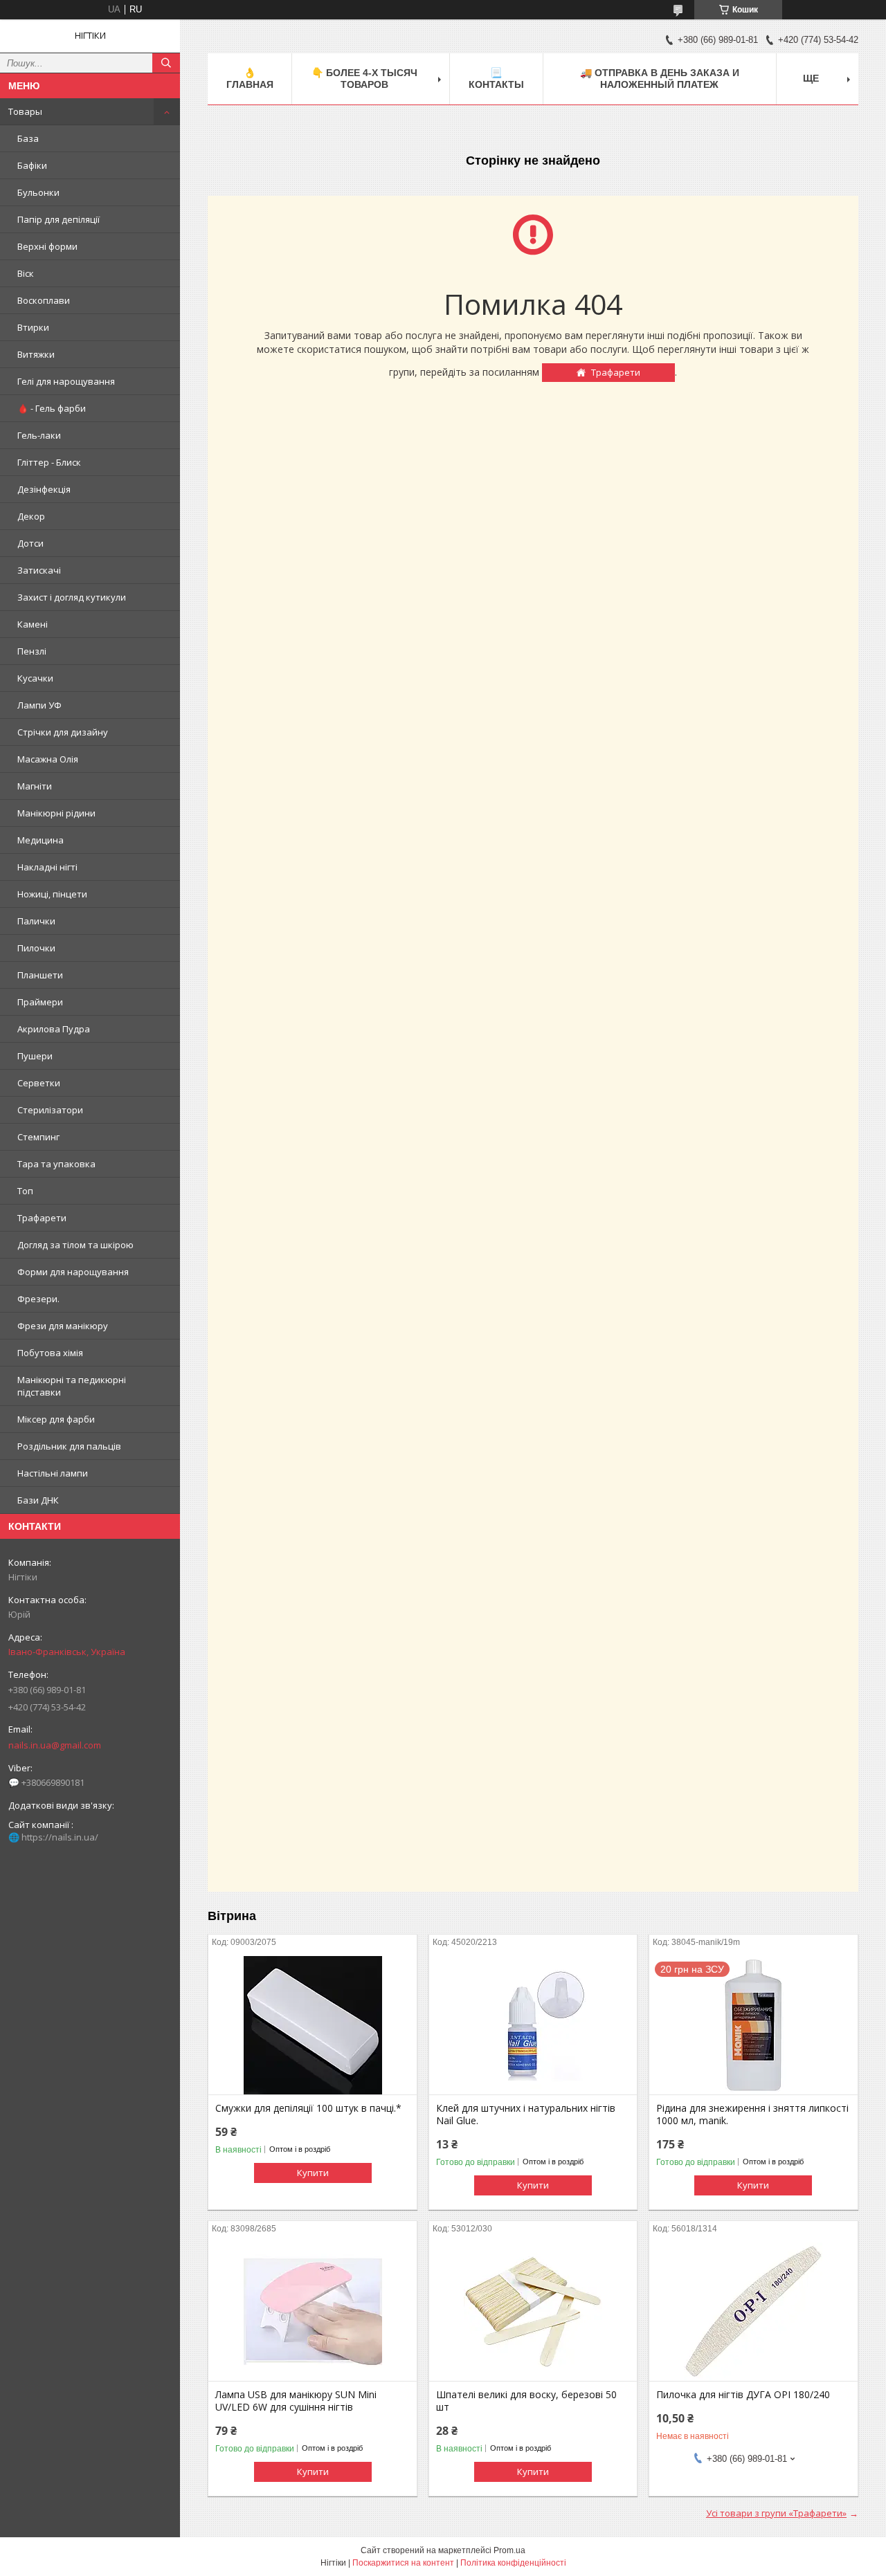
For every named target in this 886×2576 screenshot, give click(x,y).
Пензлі (32, 651)
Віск (26, 273)
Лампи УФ (39, 705)
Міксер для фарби (56, 1419)
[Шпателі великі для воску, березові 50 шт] (533, 2312)
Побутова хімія (50, 1353)
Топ (25, 1191)
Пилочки (36, 948)
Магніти (35, 786)
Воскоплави (44, 300)
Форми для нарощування (73, 1272)
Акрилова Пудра (54, 1029)
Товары (25, 111)
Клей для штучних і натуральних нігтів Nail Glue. (526, 2114)
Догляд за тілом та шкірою (75, 1245)
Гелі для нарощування (66, 381)
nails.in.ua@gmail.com (55, 1745)
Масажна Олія (48, 759)
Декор (31, 516)
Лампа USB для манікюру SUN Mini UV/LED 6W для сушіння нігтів (296, 2401)
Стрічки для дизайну (63, 732)
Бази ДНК (38, 1500)
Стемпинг (38, 1137)
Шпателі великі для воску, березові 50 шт (526, 2401)
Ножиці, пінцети (52, 894)
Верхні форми (47, 246)
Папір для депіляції (58, 219)
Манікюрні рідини (56, 813)
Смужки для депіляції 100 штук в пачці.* (308, 2108)
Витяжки (36, 354)
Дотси (30, 543)
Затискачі (39, 570)
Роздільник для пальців (69, 1446)
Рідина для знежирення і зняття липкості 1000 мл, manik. (752, 2114)
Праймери (40, 1002)
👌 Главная (250, 79)
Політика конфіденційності (513, 2563)
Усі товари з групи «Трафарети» (776, 2513)
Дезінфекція (44, 489)
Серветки (39, 1083)
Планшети (40, 975)
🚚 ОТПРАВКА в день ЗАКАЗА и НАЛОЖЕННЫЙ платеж (660, 79)
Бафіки (32, 165)
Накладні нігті (47, 867)
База (28, 138)
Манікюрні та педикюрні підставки (72, 1386)
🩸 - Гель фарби (52, 408)
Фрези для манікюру (63, 1326)
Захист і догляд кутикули (72, 597)
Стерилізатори (50, 1110)
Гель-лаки (39, 435)
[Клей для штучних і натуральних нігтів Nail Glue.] (533, 2025)
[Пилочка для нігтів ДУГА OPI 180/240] (753, 2312)
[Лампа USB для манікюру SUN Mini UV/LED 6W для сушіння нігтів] (313, 2312)
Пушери (35, 1056)
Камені (33, 624)
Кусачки (35, 678)
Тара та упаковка (56, 1164)
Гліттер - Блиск (49, 462)
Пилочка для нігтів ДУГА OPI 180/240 (743, 2395)
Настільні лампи (53, 1473)
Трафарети (42, 1218)
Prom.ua (509, 2550)
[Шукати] (166, 63)
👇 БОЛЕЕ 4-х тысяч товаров (364, 79)
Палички (36, 921)
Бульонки (38, 192)
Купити (313, 2173)
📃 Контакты (496, 79)
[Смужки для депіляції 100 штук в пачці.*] (313, 2025)
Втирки (33, 327)
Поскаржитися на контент (403, 2563)
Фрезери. (38, 1299)
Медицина (40, 840)
